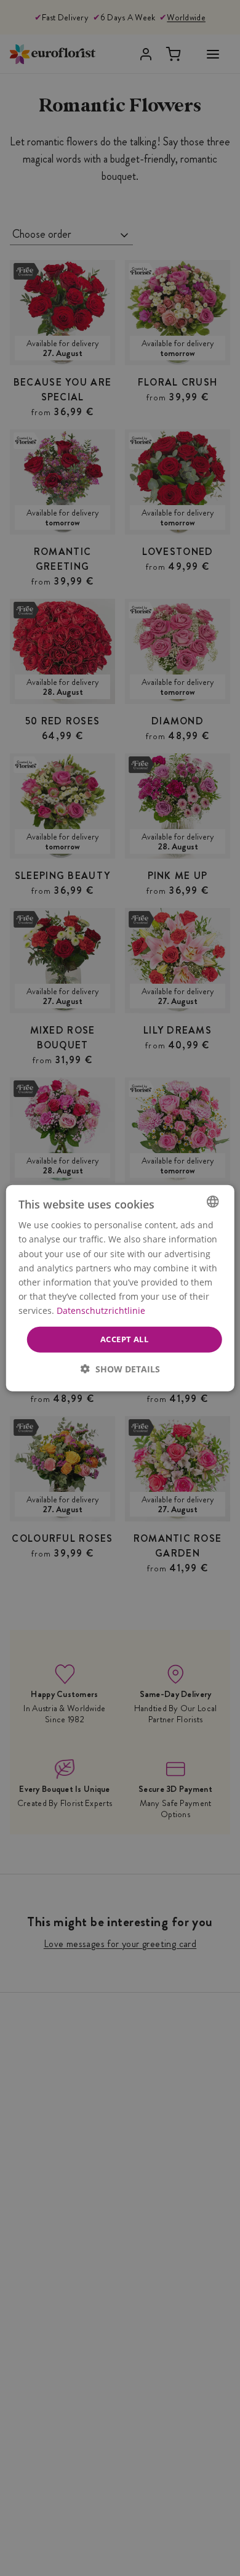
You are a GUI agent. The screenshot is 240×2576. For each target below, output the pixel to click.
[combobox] (212, 1202)
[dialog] (120, 1288)
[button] (120, 1368)
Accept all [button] (124, 1339)
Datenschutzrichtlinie (101, 1310)
